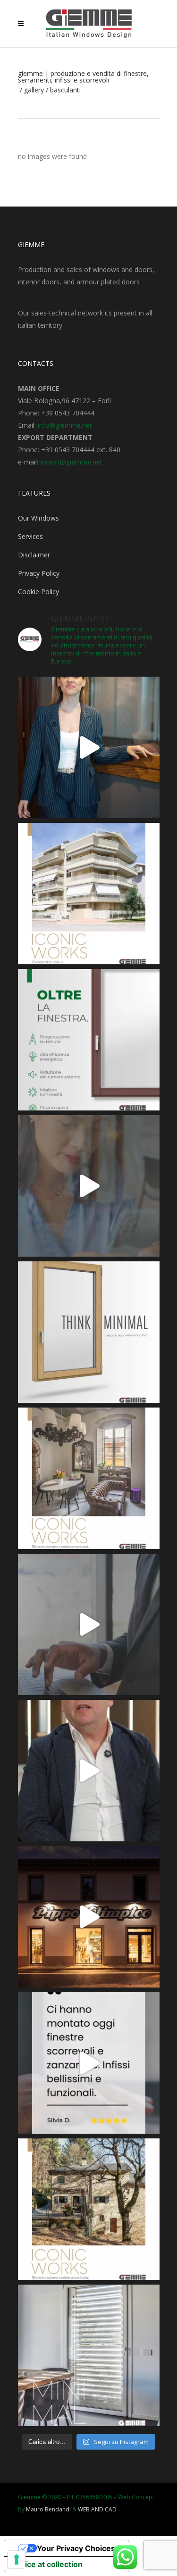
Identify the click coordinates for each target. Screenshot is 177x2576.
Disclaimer (34, 555)
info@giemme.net (65, 425)
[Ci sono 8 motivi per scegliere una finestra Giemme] (89, 747)
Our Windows (38, 518)
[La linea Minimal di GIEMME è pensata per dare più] (89, 1332)
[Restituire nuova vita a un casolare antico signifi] (89, 2209)
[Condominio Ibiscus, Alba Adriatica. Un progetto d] (89, 894)
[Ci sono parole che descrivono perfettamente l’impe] (89, 1624)
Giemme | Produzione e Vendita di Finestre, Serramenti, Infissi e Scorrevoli (83, 77)
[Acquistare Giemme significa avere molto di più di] (89, 1040)
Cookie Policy (38, 592)
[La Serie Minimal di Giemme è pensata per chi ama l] (89, 2355)
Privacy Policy (39, 573)
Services (30, 536)
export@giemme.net (71, 462)
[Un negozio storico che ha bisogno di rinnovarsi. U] (89, 1917)
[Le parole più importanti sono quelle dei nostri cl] (89, 1186)
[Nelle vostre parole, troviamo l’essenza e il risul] (89, 2063)
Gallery (34, 90)
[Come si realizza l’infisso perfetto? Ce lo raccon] (89, 1771)
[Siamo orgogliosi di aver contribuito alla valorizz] (89, 1478)
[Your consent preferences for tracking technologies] (17, 2559)
